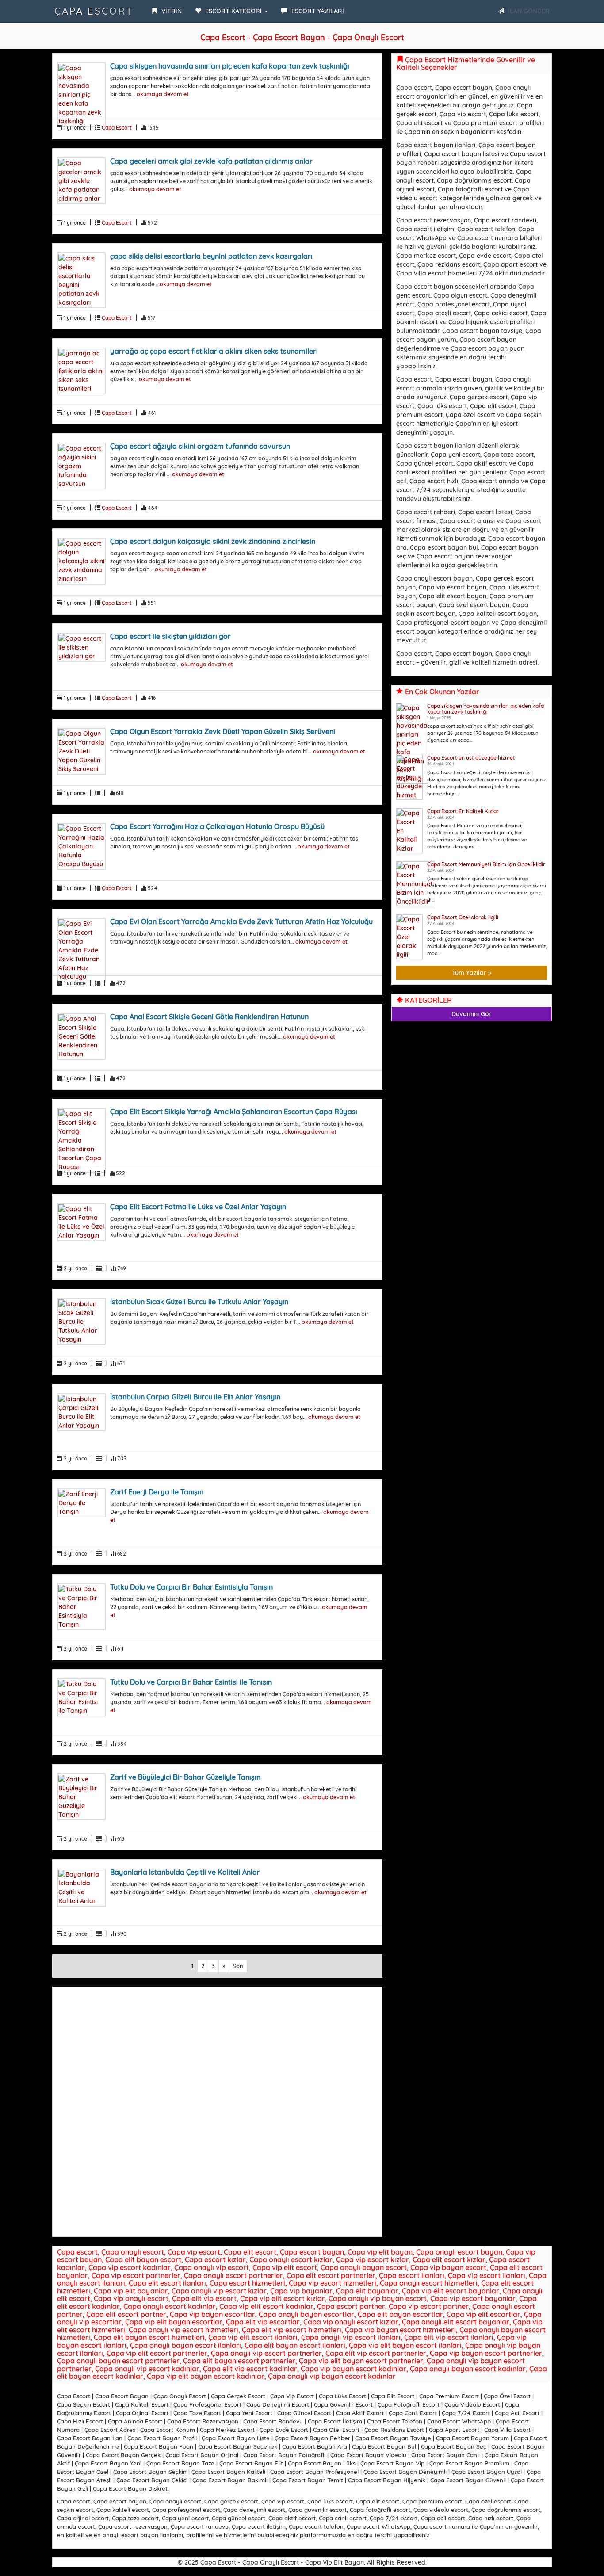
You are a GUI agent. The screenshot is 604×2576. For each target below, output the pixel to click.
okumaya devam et (163, 94)
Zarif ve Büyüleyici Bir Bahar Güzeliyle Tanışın (185, 1777)
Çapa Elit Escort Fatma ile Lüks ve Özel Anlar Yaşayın (198, 1207)
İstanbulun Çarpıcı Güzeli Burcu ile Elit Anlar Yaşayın (195, 1397)
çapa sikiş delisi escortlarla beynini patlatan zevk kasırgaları (211, 256)
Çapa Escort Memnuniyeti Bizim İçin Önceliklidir (486, 864)
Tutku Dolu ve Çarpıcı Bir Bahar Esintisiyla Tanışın (191, 1587)
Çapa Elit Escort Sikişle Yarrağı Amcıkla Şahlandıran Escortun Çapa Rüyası (234, 1112)
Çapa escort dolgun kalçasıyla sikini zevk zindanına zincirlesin (213, 541)
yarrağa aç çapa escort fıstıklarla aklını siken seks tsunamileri (214, 351)
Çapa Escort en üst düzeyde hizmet (471, 758)
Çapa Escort (94, 11)
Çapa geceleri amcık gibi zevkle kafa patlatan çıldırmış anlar (211, 161)
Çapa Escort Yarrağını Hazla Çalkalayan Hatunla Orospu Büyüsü (217, 826)
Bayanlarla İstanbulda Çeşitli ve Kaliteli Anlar (185, 1872)
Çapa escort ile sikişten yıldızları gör (170, 636)
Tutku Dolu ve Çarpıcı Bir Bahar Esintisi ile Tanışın (191, 1682)
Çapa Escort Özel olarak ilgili (463, 917)
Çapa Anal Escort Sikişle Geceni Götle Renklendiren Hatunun (209, 1017)
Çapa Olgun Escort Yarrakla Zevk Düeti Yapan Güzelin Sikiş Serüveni (223, 731)
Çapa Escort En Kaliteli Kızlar (463, 811)
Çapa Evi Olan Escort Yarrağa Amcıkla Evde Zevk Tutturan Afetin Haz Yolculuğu (241, 921)
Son (238, 1966)
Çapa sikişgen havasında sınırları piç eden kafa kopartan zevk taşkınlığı (230, 66)
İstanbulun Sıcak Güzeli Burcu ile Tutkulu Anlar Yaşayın (199, 1302)
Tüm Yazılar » (472, 973)
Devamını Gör (471, 1014)
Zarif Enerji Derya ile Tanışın (157, 1492)
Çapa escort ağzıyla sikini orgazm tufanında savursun (200, 446)
